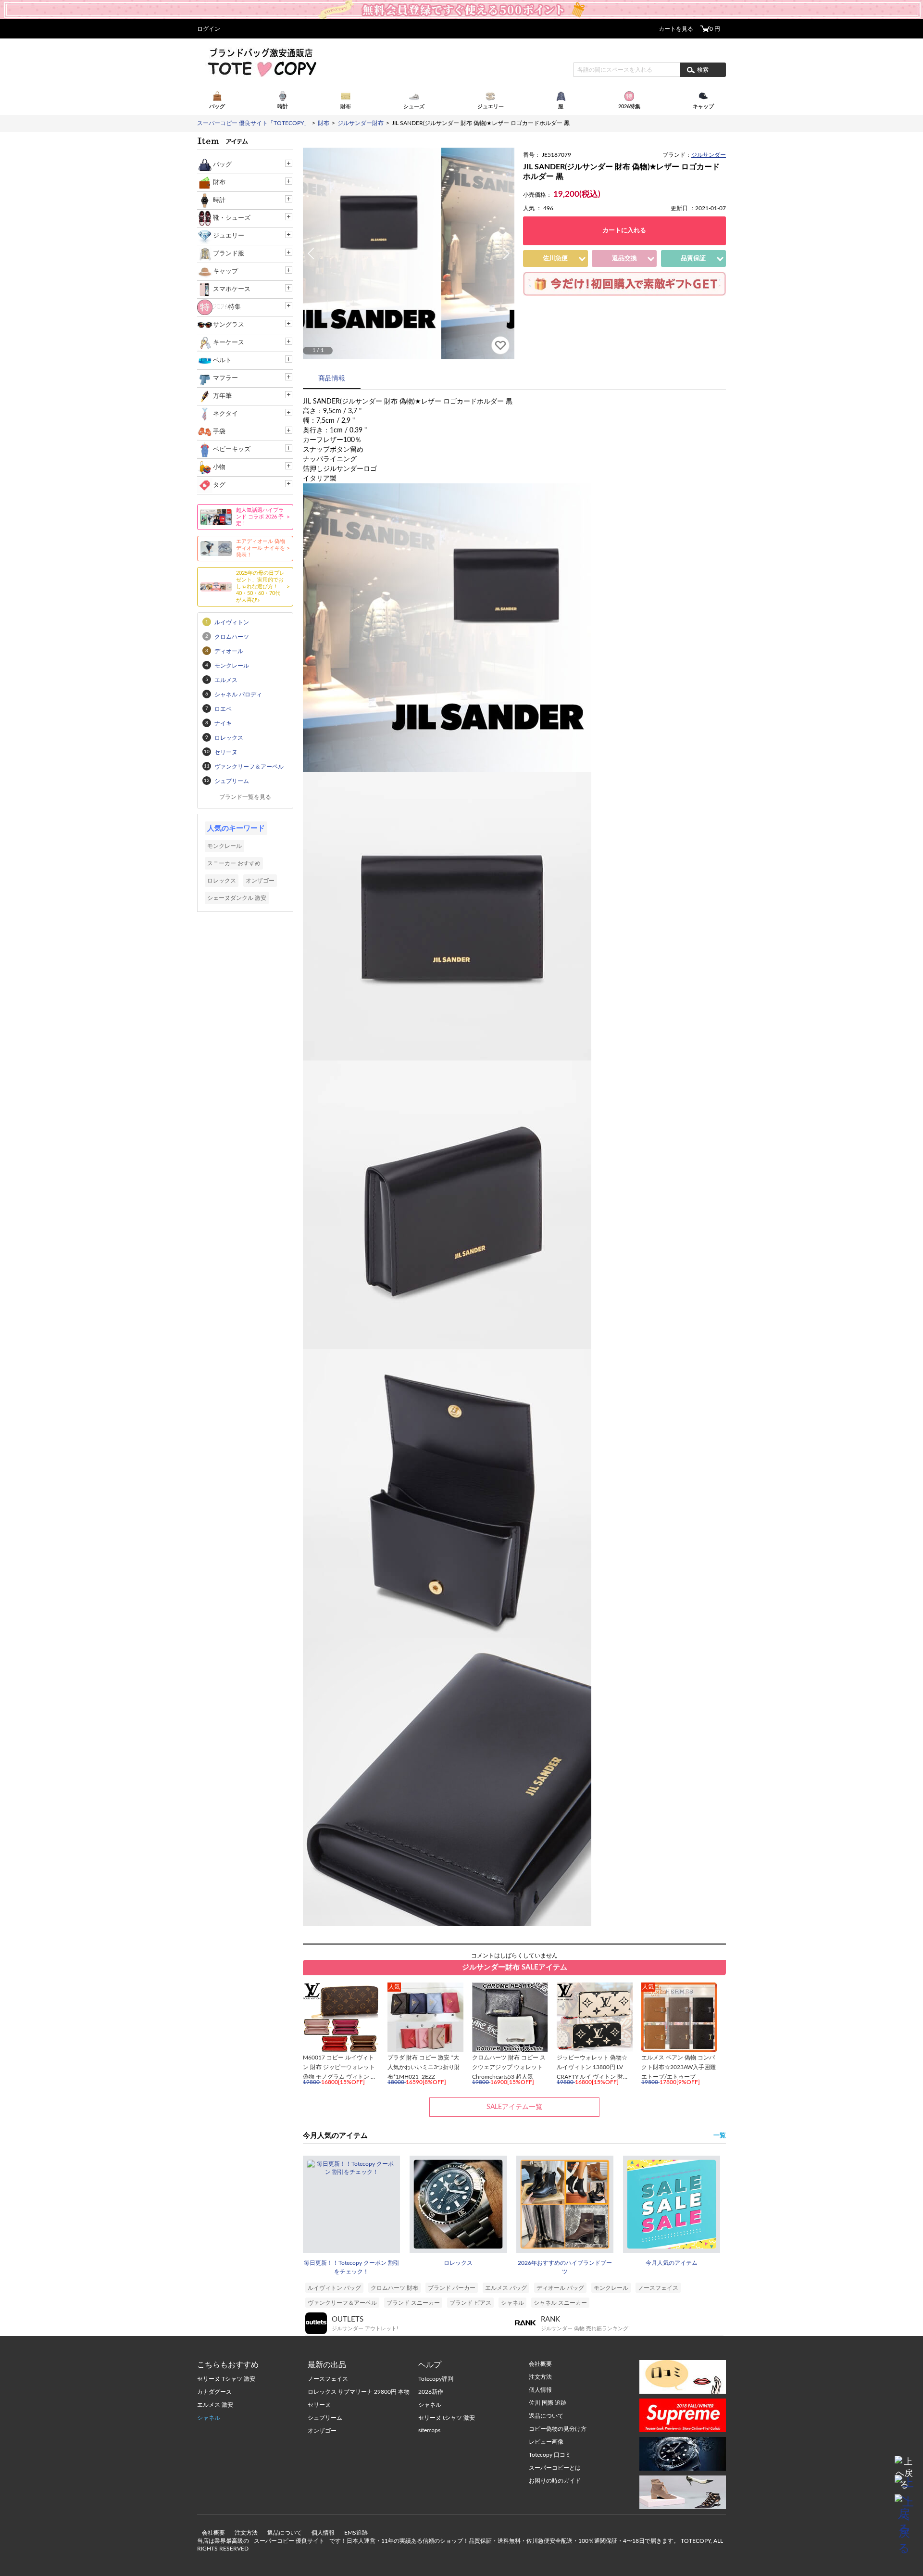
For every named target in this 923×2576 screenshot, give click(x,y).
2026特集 (227, 307)
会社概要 (213, 2533)
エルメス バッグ (506, 2288)
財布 (219, 183)
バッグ (222, 165)
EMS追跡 (356, 2533)
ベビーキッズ (232, 449)
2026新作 (431, 2392)
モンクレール (611, 2288)
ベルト (222, 360)
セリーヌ (319, 2405)
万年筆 (222, 396)
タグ (219, 485)
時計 (219, 200)
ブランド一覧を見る (245, 797)
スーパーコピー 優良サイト (289, 2541)
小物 (219, 467)
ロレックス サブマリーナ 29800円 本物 (359, 2392)
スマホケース (232, 289)
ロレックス (458, 2263)
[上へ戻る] (904, 2465)
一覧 (720, 2136)
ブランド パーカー (452, 2288)
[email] (904, 2485)
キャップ (225, 271)
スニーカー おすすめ (234, 863)
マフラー (225, 378)
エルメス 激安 (215, 2405)
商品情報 (332, 379)
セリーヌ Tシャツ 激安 (226, 2379)
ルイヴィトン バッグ (334, 2288)
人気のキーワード (236, 828)
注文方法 (246, 2533)
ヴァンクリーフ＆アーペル (342, 2303)
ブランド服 (229, 254)
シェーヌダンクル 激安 (237, 898)
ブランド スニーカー (413, 2303)
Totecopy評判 (436, 2379)
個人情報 (323, 2533)
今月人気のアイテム (672, 2263)
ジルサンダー (709, 155)
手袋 (219, 432)
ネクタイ (225, 414)
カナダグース (214, 2392)
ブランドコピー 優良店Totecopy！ (261, 62)
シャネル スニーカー (560, 2303)
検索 (703, 70)
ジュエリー (229, 236)
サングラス (229, 325)
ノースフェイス (658, 2288)
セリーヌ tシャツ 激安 (447, 2418)
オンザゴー (260, 881)
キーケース (229, 343)
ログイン (209, 29)
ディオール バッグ (560, 2288)
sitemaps (429, 2430)
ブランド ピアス (470, 2303)
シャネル (512, 2303)
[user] (461, 3)
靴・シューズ (232, 218)
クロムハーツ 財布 (394, 2288)
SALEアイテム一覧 (514, 2107)
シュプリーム (325, 2418)
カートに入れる (624, 231)
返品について (285, 2533)
